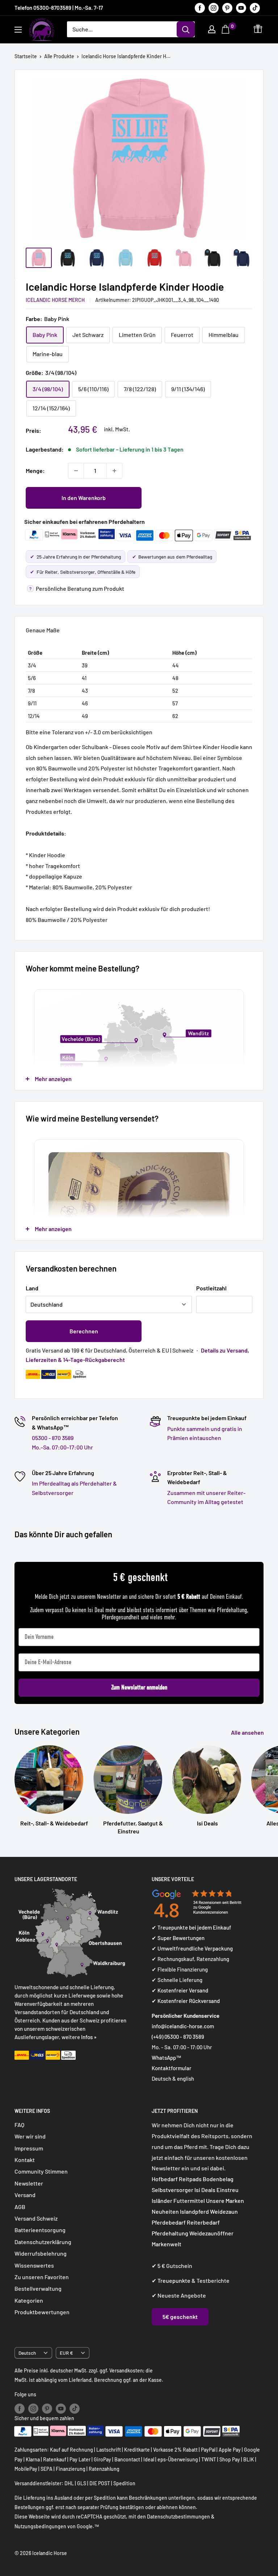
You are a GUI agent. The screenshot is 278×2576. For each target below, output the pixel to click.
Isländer (162, 2201)
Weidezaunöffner (211, 2233)
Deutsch (27, 2353)
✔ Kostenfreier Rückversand (186, 2001)
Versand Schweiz (36, 2218)
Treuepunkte (174, 2280)
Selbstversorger (172, 2190)
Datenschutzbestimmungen (178, 2517)
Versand (25, 2195)
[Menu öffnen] (18, 30)
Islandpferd (194, 2211)
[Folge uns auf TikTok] (255, 8)
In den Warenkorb (84, 498)
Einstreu (228, 2190)
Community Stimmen (41, 2171)
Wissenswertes (34, 2265)
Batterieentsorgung (40, 2230)
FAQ (19, 2125)
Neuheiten (165, 2211)
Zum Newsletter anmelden (139, 1688)
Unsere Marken (225, 2201)
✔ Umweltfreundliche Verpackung (192, 1948)
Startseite (26, 56)
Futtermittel (189, 2201)
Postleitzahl (211, 1288)
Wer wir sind (30, 2136)
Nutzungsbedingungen (40, 2526)
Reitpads (190, 2179)
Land (32, 1288)
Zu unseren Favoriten (42, 2277)
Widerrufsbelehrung (41, 2253)
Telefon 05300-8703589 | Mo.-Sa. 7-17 (59, 8)
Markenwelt (167, 2244)
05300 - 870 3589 (53, 1438)
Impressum (29, 2148)
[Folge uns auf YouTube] (241, 8)
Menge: (35, 471)
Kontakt (25, 2160)
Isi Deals (205, 2190)
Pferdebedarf (169, 2222)
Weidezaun (224, 2211)
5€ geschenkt (180, 2317)
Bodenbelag (218, 2179)
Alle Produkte (59, 56)
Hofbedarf (165, 2179)
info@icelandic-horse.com (183, 2026)
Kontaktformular (172, 2068)
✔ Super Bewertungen (178, 1938)
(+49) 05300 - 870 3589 (178, 2037)
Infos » (89, 2037)
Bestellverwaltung (38, 2288)
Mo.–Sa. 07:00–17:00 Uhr (62, 1447)
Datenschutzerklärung (43, 2242)
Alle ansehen (248, 1732)
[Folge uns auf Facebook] (200, 8)
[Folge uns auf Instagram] (214, 8)
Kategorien (29, 2300)
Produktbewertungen (42, 2312)
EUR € (66, 2353)
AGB (20, 2207)
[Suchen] (186, 29)
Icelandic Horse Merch (55, 300)
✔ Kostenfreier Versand (180, 1990)
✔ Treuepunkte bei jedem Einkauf (191, 1927)
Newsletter (29, 2183)
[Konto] (212, 29)
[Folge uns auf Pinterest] (227, 8)
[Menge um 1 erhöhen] (114, 471)
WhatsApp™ (167, 2058)
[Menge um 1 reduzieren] (76, 471)
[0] (226, 29)
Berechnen (84, 1331)
